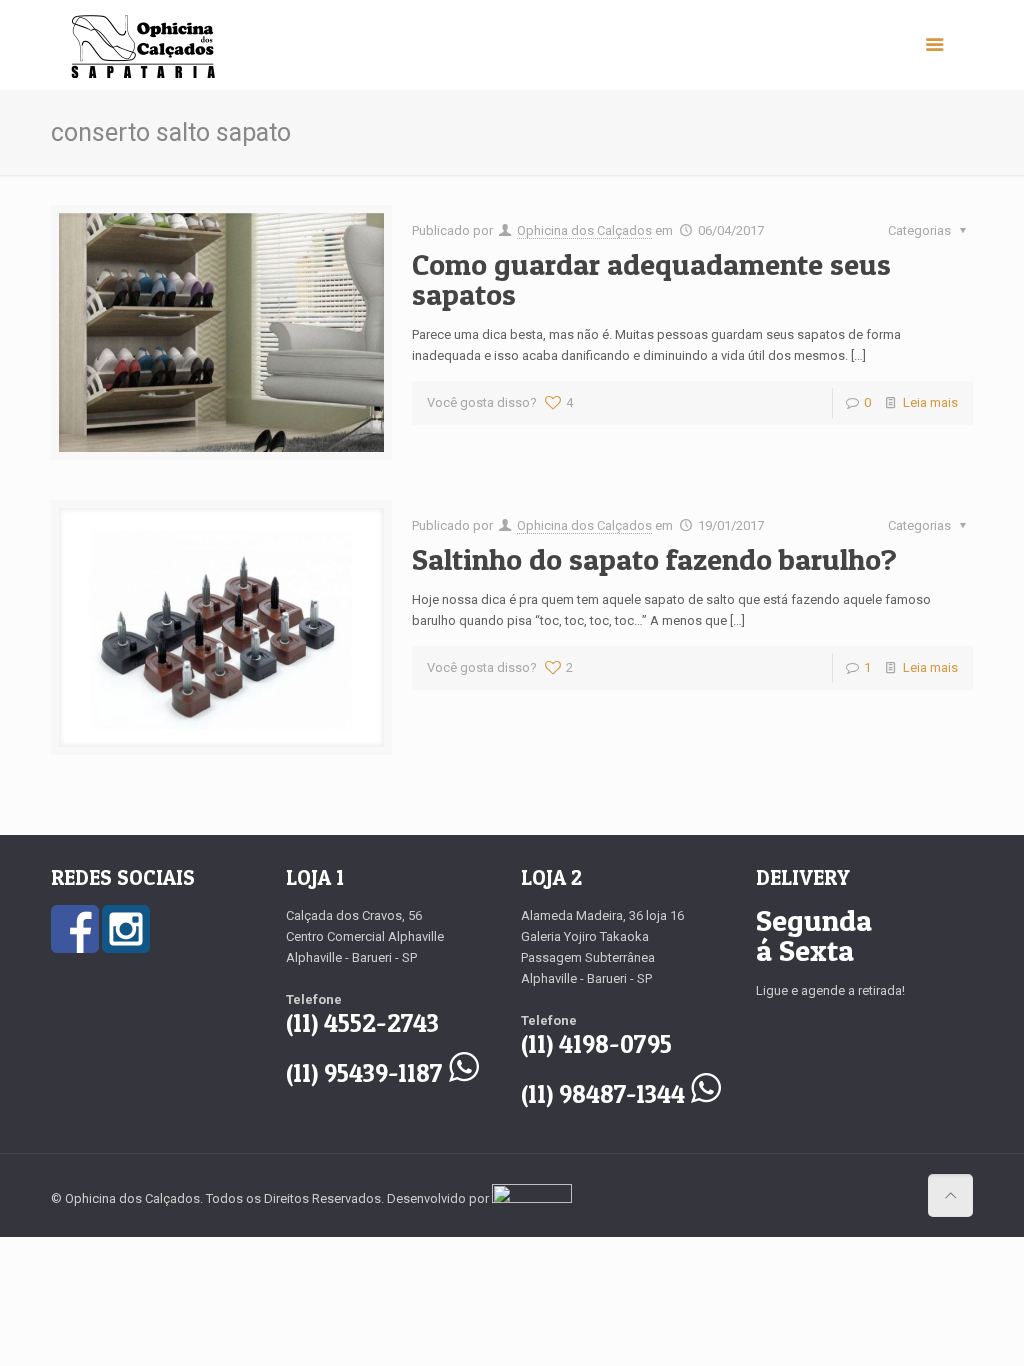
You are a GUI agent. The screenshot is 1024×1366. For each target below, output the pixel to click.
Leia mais (930, 402)
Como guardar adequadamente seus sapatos (651, 279)
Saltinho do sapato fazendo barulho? (654, 559)
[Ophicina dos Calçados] (143, 45)
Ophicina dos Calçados (584, 230)
